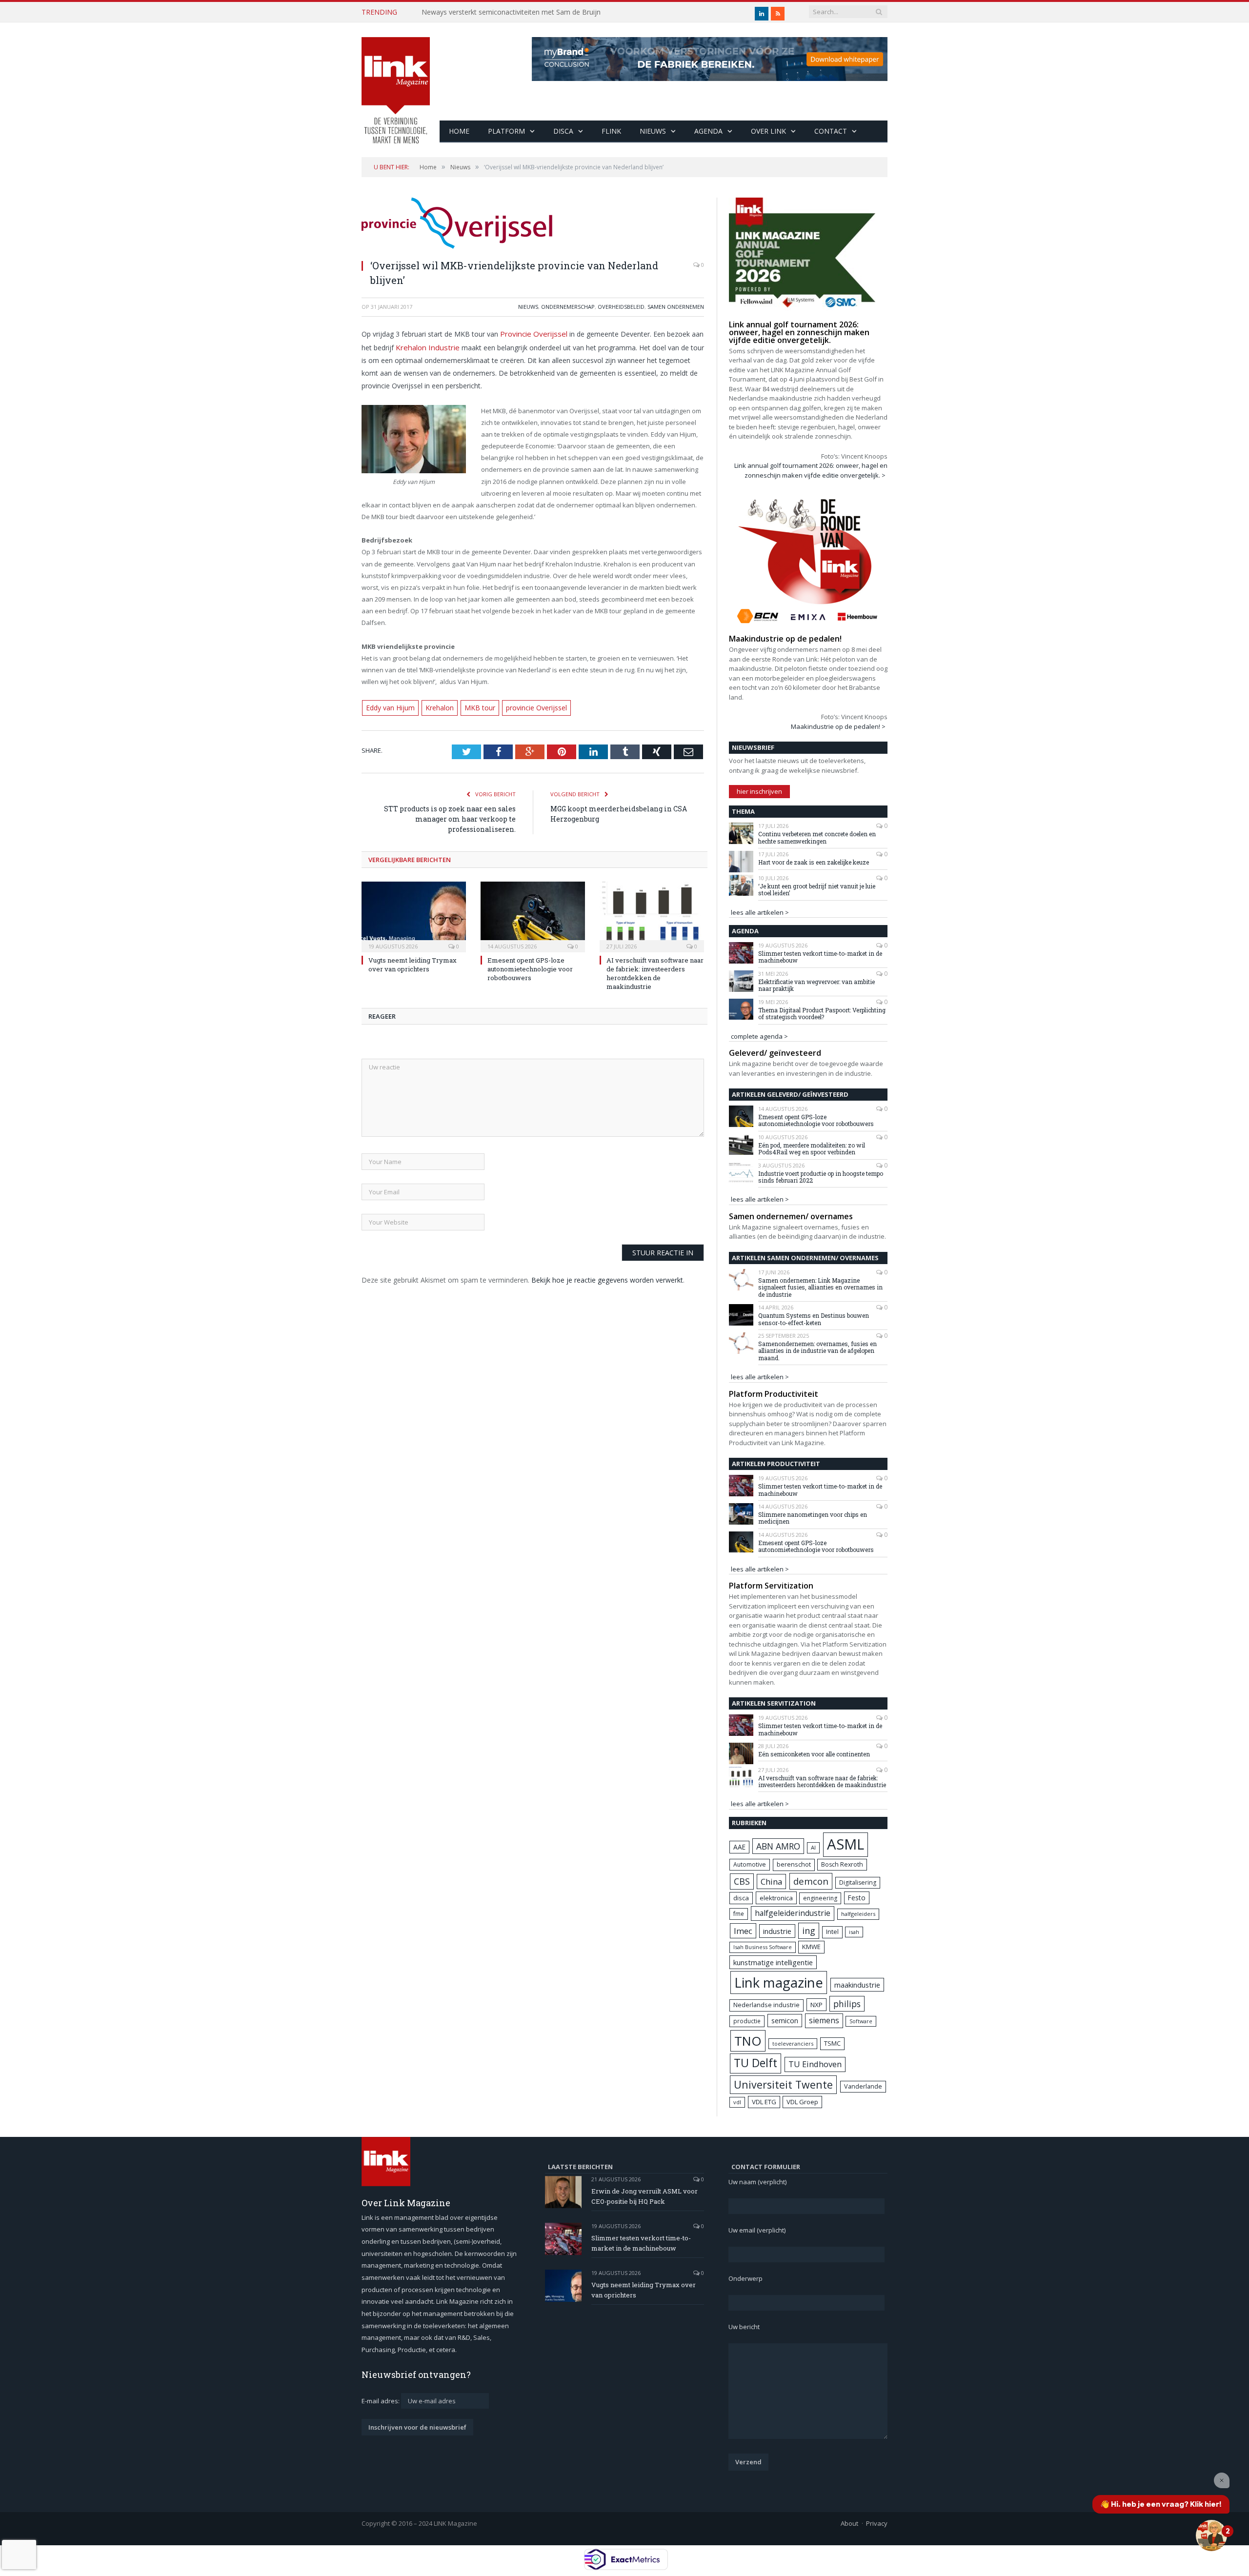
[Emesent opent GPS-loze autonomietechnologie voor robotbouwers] (533, 913)
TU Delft (755, 2063)
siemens (824, 2020)
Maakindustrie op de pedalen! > (838, 726)
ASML (846, 1844)
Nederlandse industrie (766, 2005)
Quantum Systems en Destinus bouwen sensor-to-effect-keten (814, 1319)
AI (813, 1847)
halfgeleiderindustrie (793, 1913)
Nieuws (653, 131)
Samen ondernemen (676, 307)
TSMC (832, 2043)
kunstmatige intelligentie (773, 1962)
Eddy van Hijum (389, 705)
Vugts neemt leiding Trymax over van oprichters (413, 962)
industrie (777, 1931)
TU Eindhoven (815, 2064)
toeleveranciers (793, 2043)
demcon (811, 1881)
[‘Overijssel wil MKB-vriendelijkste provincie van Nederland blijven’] (533, 224)
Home (459, 131)
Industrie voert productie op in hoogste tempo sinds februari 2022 (821, 1177)
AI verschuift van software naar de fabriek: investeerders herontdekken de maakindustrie (655, 971)
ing (809, 1931)
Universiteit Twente (783, 2084)
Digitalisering (858, 1882)
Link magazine (779, 1982)
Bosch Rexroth (842, 1864)
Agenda (708, 131)
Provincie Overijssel (531, 333)
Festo (857, 1898)
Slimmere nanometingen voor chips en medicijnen (813, 1518)
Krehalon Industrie (424, 346)
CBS (742, 1881)
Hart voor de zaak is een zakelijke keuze (814, 862)
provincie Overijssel (526, 705)
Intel (832, 1932)
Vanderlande (863, 2086)
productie (747, 2021)
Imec (743, 1931)
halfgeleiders (858, 1914)
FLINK (611, 131)
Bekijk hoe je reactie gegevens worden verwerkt (607, 1277)
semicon (785, 2021)
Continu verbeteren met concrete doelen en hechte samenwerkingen (817, 837)
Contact (831, 131)
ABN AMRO (778, 1846)
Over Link (768, 131)
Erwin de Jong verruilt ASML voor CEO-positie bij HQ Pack (645, 2196)
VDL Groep (802, 2102)
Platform (506, 131)
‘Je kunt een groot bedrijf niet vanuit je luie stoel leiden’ (817, 890)
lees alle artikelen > (760, 912)
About (849, 2523)
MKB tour (473, 705)
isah (854, 1932)
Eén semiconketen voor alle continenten (814, 1754)
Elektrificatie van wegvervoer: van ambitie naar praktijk (816, 985)
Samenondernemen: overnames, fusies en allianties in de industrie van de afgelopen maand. (817, 1351)
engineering (820, 1898)
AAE (739, 1847)
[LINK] (396, 81)
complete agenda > (759, 1036)
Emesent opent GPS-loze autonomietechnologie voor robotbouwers (530, 966)
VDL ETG (764, 2102)
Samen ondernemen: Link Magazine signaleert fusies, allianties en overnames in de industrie (820, 1287)
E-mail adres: (381, 2401)
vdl (737, 2102)
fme (739, 1914)
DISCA (563, 131)
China (771, 1882)
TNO (748, 2041)
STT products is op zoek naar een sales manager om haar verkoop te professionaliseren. (450, 816)
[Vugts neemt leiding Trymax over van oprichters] (414, 913)
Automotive (750, 1864)
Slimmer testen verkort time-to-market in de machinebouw (820, 957)
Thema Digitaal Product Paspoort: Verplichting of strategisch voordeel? (822, 1014)
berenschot (794, 1864)
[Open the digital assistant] (1211, 2536)
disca (741, 1898)
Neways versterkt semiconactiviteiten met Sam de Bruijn (511, 12)
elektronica (776, 1898)
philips (847, 2004)
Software (861, 2021)
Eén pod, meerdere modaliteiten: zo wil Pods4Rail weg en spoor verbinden (812, 1149)
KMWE (811, 1947)
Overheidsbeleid (621, 307)
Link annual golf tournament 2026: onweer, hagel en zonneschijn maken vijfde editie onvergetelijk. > (811, 470)
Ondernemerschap (568, 307)
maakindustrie (857, 1985)
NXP (816, 2005)
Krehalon (436, 705)
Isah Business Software (763, 1947)
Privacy (877, 2523)
